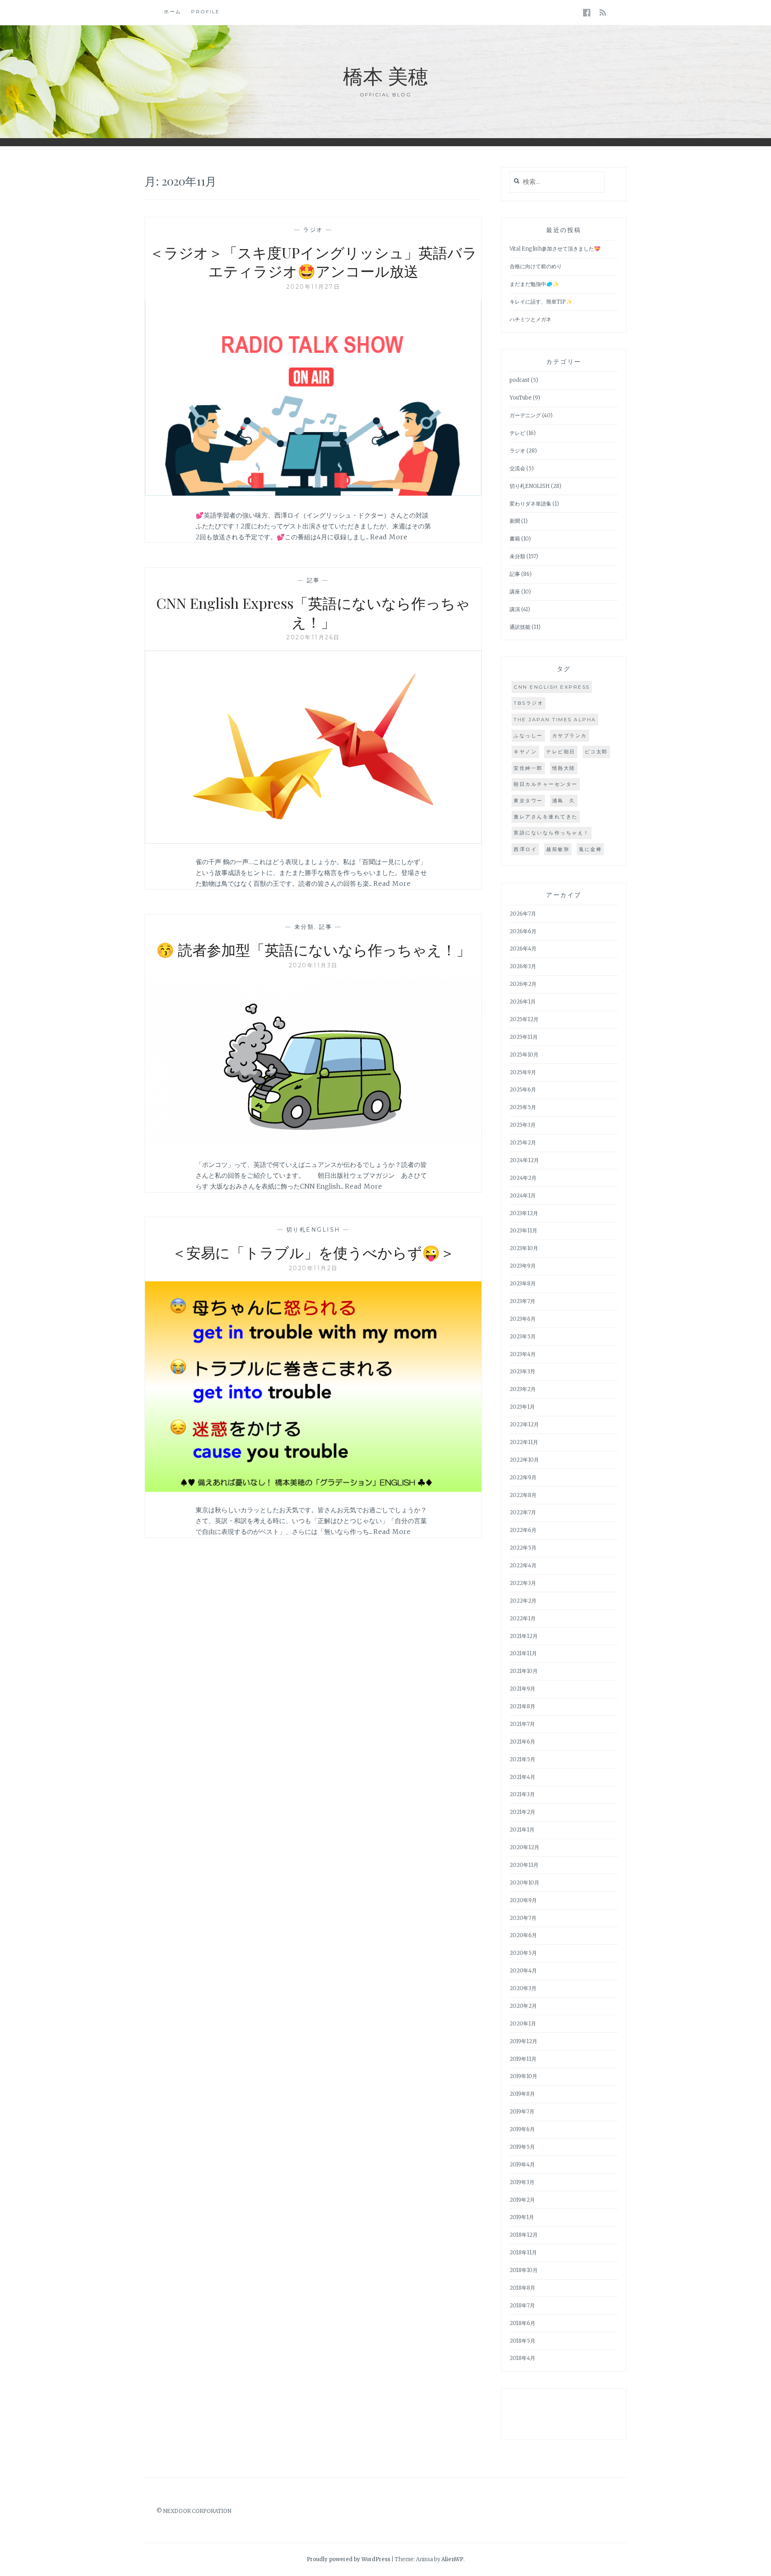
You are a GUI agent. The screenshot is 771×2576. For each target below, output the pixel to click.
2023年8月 (523, 1284)
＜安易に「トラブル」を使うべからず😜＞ (313, 1252)
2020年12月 (524, 1847)
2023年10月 (524, 1248)
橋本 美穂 (385, 75)
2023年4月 (523, 1354)
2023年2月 (523, 1389)
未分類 (304, 927)
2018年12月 (524, 2235)
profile (206, 11)
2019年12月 (523, 2041)
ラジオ (313, 230)
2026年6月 (523, 931)
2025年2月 (523, 1143)
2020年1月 (523, 2024)
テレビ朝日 (561, 752)
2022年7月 (523, 1512)
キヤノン (525, 752)
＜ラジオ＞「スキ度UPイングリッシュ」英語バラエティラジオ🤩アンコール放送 (313, 262)
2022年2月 (523, 1601)
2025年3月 (523, 1125)
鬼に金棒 (590, 849)
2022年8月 (523, 1495)
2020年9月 (523, 1900)
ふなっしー (528, 735)
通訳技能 (520, 627)
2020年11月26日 (313, 637)
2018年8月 (522, 2288)
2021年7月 (522, 1724)
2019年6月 (522, 2129)
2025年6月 (523, 1090)
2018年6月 (522, 2323)
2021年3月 (522, 1794)
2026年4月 (523, 949)
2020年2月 (523, 2006)
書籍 (515, 539)
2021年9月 (522, 1689)
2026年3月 (523, 966)
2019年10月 (523, 2076)
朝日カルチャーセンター (546, 784)
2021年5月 (522, 1759)
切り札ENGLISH (313, 1230)
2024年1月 (523, 1196)
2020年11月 (524, 1865)
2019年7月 (522, 2112)
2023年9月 (523, 1266)
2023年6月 (523, 1319)
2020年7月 (523, 1918)
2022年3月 (523, 1583)
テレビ (517, 433)
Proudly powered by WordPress (349, 2559)
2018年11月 (523, 2253)
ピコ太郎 (596, 752)
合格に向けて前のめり (536, 266)
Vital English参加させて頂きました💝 (555, 249)
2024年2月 (523, 1178)
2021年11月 (523, 1653)
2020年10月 (524, 1883)
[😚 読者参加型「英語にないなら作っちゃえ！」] (313, 1144)
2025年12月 (524, 1019)
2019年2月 (522, 2200)
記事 (313, 580)
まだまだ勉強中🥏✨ (534, 284)
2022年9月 (523, 1478)
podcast (520, 380)
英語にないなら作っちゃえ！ (552, 833)
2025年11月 (524, 1037)
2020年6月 (523, 1935)
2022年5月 (523, 1548)
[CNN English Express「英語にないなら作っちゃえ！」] (313, 841)
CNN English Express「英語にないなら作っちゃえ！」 (313, 612)
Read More (389, 537)
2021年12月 (524, 1636)
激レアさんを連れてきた (546, 817)
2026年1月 (523, 1002)
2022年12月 (524, 1425)
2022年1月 (523, 1618)
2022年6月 (523, 1530)
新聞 (515, 521)
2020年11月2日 (313, 1268)
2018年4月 (522, 2358)
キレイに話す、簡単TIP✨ (541, 302)
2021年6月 (522, 1742)
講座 (515, 592)
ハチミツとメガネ (530, 319)
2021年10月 (524, 1671)
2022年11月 (524, 1442)
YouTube (521, 398)
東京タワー (528, 801)
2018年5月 (522, 2341)
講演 (515, 609)
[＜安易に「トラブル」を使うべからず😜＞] (313, 1489)
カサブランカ (570, 735)
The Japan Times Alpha (555, 719)
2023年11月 (523, 1231)
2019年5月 (522, 2147)
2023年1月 (522, 1407)
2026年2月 (523, 984)
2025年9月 (523, 1072)
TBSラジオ (528, 703)
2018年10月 (524, 2270)
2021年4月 (522, 1777)
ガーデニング (525, 415)
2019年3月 (522, 2182)
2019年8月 (522, 2094)
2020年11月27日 (313, 287)
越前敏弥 (558, 849)
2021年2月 (522, 1812)
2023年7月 (522, 1301)
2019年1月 (522, 2217)
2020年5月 (523, 1953)
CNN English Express (552, 687)
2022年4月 (523, 1565)
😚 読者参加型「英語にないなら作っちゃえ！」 (313, 949)
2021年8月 (522, 1706)
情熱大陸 (564, 768)
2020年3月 (523, 1988)
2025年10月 (524, 1055)
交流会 (517, 468)
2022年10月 (524, 1460)
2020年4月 (523, 1971)
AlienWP (452, 2559)
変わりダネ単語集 (530, 504)
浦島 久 (564, 801)
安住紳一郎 (528, 768)
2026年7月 (523, 914)
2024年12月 (524, 1160)
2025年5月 (523, 1107)
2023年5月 (523, 1337)
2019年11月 (523, 2059)
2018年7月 (522, 2306)
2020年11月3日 (313, 965)
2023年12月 (524, 1213)
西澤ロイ (525, 849)
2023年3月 (522, 1372)
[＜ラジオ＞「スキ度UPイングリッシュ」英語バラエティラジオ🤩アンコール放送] (313, 495)
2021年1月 (522, 1830)
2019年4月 (522, 2165)
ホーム (173, 11)
